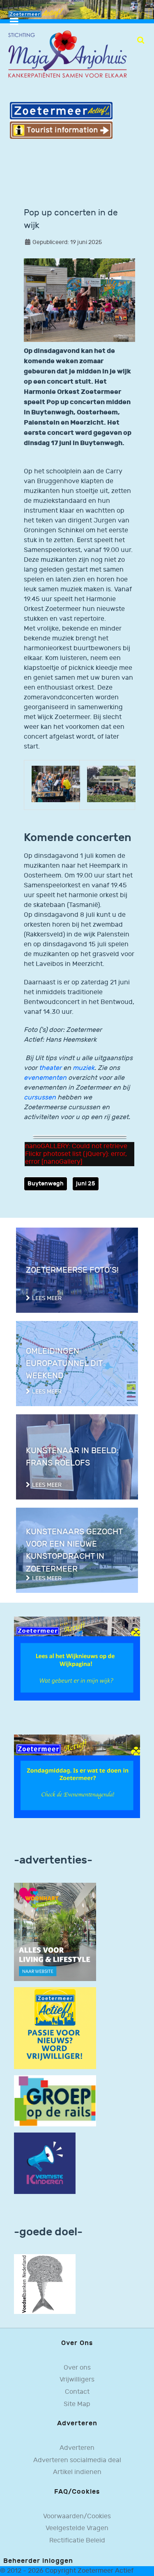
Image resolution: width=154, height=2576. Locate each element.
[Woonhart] (55, 1932)
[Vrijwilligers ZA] (55, 2028)
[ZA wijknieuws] (77, 1658)
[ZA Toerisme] (61, 120)
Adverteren (77, 2448)
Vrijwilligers (77, 2380)
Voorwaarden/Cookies (77, 2516)
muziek (84, 1068)
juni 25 (86, 1184)
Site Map (77, 2404)
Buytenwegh (46, 1184)
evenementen (45, 1078)
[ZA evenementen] (77, 1776)
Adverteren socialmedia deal (77, 2460)
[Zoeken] (141, 40)
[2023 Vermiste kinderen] (45, 2163)
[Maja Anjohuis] (67, 55)
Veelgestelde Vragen (77, 2528)
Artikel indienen (77, 2472)
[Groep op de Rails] (55, 2100)
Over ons (77, 2368)
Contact (77, 2392)
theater (50, 1068)
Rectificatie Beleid (77, 2541)
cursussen (40, 1098)
